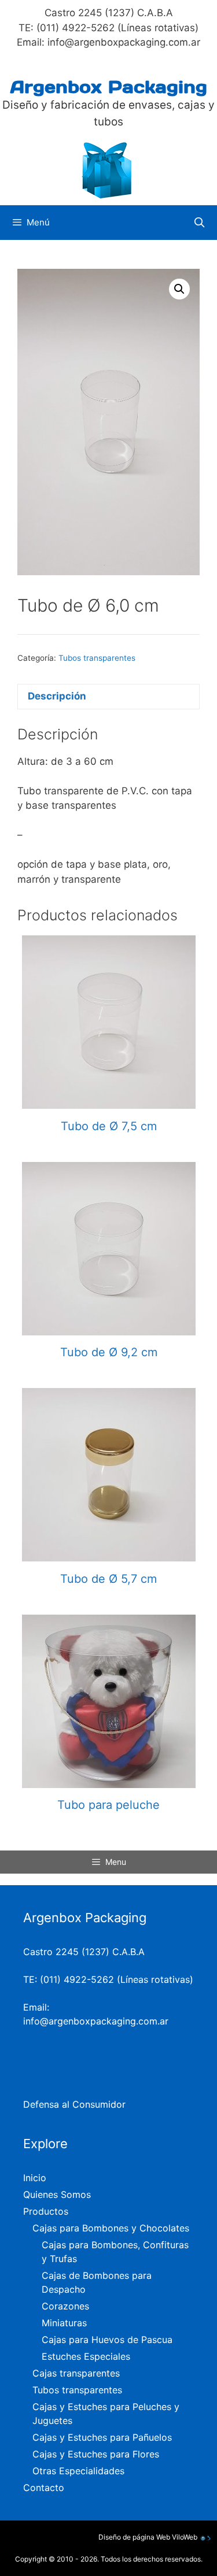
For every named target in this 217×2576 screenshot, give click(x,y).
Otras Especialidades (78, 2471)
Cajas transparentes (76, 2373)
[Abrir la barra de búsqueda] (199, 223)
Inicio (35, 2178)
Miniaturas (64, 2323)
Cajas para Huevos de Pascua (107, 2340)
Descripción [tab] (57, 696)
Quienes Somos (57, 2194)
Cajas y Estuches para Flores (96, 2454)
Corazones (65, 2306)
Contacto (44, 2488)
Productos (46, 2211)
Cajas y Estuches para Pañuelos (102, 2437)
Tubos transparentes (97, 658)
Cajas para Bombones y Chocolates (111, 2228)
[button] (179, 289)
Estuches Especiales (86, 2356)
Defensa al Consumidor (74, 2104)
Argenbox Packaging (109, 87)
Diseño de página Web (134, 2537)
